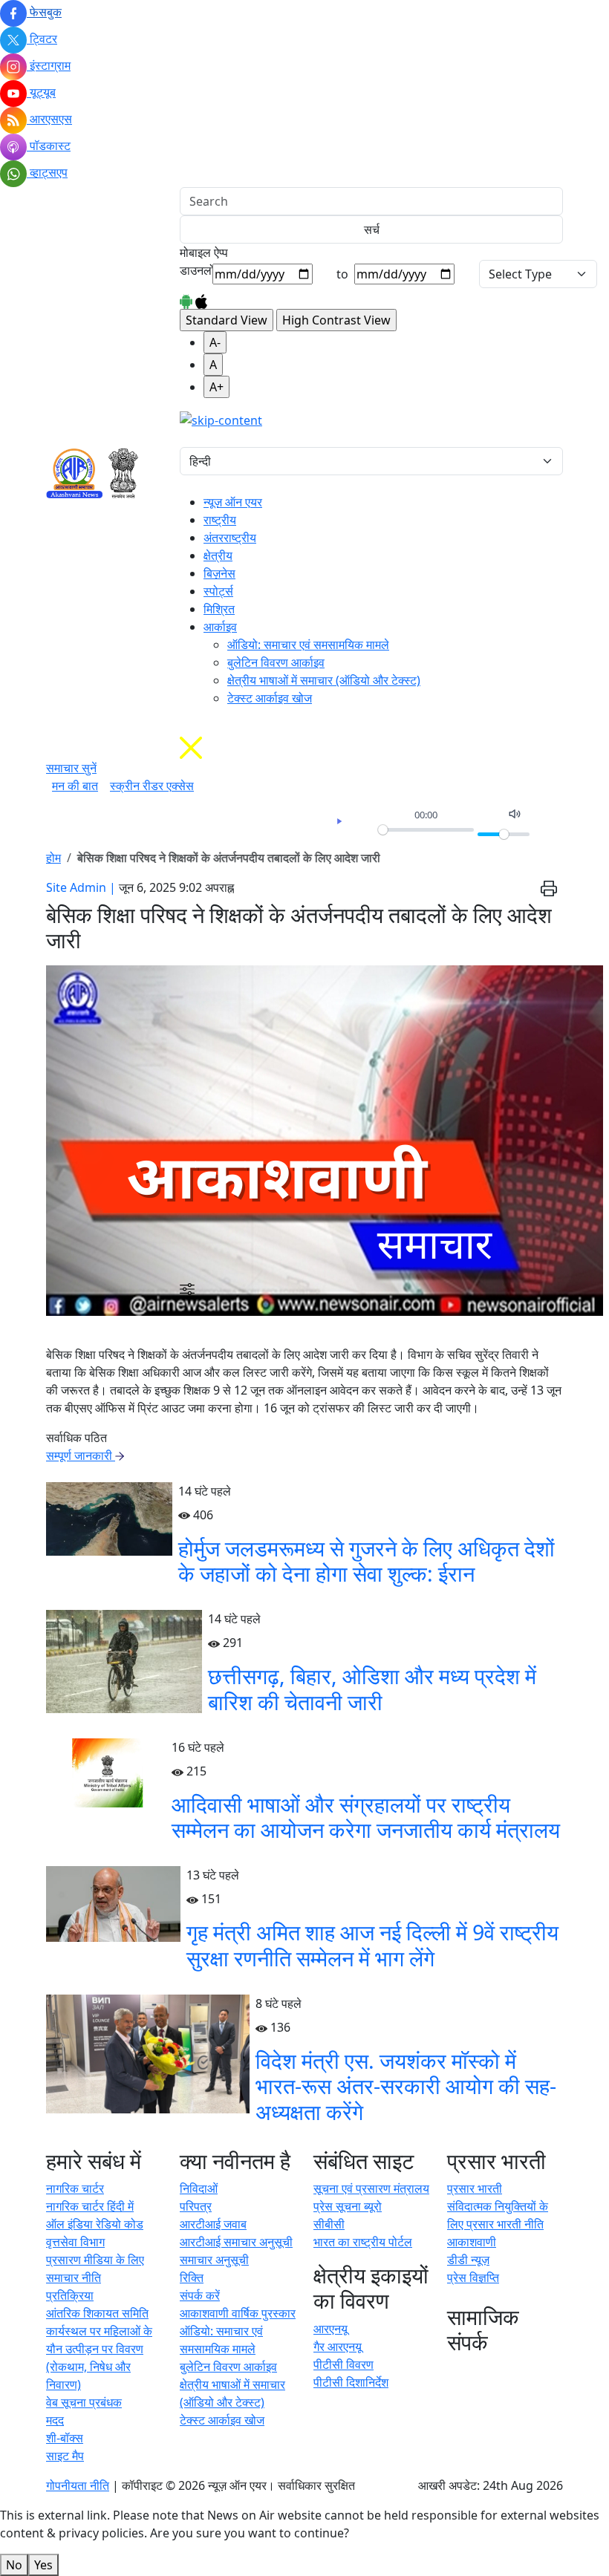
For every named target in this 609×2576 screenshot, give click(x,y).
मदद (55, 2420)
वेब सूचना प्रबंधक (84, 2402)
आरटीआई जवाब (213, 2224)
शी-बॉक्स (65, 2438)
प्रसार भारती (475, 2188)
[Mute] (515, 814)
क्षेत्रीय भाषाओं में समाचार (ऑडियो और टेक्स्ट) (324, 680)
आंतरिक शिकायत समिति (97, 2313)
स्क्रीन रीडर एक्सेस (152, 786)
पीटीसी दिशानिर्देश (351, 2382)
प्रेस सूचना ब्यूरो (348, 2206)
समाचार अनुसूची (214, 2260)
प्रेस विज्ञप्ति (473, 2277)
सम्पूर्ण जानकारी (81, 1455)
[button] (187, 1288)
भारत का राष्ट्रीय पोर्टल (363, 2242)
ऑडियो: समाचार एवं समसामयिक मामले (308, 645)
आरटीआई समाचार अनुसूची (236, 2242)
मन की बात (75, 786)
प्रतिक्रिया (70, 2295)
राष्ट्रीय (220, 520)
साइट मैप (65, 2456)
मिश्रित (219, 609)
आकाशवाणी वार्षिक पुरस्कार (238, 2313)
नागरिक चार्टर (75, 2188)
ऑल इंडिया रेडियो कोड (95, 2224)
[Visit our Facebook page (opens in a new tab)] (450, 2370)
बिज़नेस (219, 573)
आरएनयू (330, 2329)
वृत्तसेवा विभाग (75, 2242)
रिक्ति (192, 2277)
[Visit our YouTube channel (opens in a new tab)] (516, 2370)
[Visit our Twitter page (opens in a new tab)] (470, 2370)
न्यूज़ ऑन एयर (233, 502)
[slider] (426, 830)
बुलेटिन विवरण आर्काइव (276, 662)
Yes (43, 2565)
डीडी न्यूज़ (468, 2260)
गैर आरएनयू (338, 2347)
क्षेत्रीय (218, 555)
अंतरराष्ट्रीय (230, 538)
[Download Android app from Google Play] (186, 300)
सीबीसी (329, 2224)
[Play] (339, 821)
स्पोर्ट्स (218, 591)
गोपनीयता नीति (78, 2485)
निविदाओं (199, 2188)
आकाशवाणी (472, 2242)
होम (53, 858)
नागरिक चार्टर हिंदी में (90, 2206)
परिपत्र (196, 2206)
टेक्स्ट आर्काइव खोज (270, 698)
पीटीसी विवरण (343, 2364)
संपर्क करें (200, 2295)
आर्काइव (220, 627)
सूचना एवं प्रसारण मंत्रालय (371, 2188)
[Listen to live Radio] (184, 438)
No (14, 2565)
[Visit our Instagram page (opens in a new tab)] (493, 2370)
